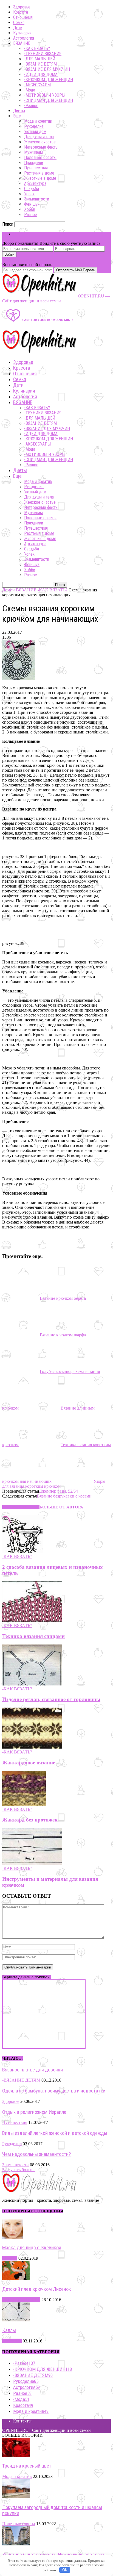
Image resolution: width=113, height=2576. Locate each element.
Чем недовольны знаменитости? (36, 2154)
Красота (21, 12)
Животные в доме (40, 178)
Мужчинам (33, 152)
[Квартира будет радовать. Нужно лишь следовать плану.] (16, 2544)
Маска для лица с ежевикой (32, 2248)
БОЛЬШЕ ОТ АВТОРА (61, 1507)
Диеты (19, 111)
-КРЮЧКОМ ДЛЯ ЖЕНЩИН (49, 80)
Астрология (24, 38)
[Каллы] (16, 2320)
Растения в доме (39, 173)
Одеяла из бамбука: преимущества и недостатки (54, 2091)
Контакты (22, 2421)
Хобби (30, 209)
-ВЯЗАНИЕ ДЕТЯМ (40, 64)
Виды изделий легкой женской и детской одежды (55, 2133)
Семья (19, 23)
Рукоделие (34, 126)
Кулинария (22, 33)
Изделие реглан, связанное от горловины (51, 1699)
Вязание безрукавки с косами (64, 1496)
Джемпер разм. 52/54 (58, 1491)
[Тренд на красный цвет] (16, 2455)
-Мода (30, 90)
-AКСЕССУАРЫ (37, 85)
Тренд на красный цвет (27, 2466)
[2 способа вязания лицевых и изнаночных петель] (23, 1551)
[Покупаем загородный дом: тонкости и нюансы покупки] (16, 2497)
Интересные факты (41, 147)
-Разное (31, 106)
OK (65, 2570)
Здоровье (22, 7)
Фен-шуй (32, 204)
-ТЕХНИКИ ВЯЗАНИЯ (43, 54)
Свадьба (32, 189)
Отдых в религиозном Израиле (34, 2112)
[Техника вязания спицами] (32, 1621)
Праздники (34, 163)
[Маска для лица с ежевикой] (13, 2237)
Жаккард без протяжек (30, 1820)
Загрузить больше (19, 2170)
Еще (17, 116)
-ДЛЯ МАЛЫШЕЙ (40, 59)
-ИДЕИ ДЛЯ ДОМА (41, 74)
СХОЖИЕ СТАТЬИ (21, 1507)
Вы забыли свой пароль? (25, 260)
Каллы (9, 2330)
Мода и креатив (38, 121)
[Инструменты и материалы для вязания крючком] (32, 1863)
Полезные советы (40, 157)
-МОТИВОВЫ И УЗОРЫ (45, 95)
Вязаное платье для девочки (33, 2070)
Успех (29, 194)
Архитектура (35, 183)
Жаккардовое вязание (29, 1763)
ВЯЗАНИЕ (22, 43)
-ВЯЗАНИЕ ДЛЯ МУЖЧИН (47, 69)
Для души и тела (39, 137)
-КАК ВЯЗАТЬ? (37, 48)
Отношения (23, 17)
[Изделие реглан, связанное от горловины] (32, 1684)
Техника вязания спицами (33, 1636)
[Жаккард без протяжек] (24, 1804)
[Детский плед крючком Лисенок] (16, 2278)
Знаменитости (37, 199)
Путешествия (36, 168)
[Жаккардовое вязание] (32, 1747)
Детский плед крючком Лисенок (37, 2289)
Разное (31, 215)
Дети (18, 28)
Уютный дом (35, 132)
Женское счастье (40, 142)
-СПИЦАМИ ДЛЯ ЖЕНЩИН (49, 100)
